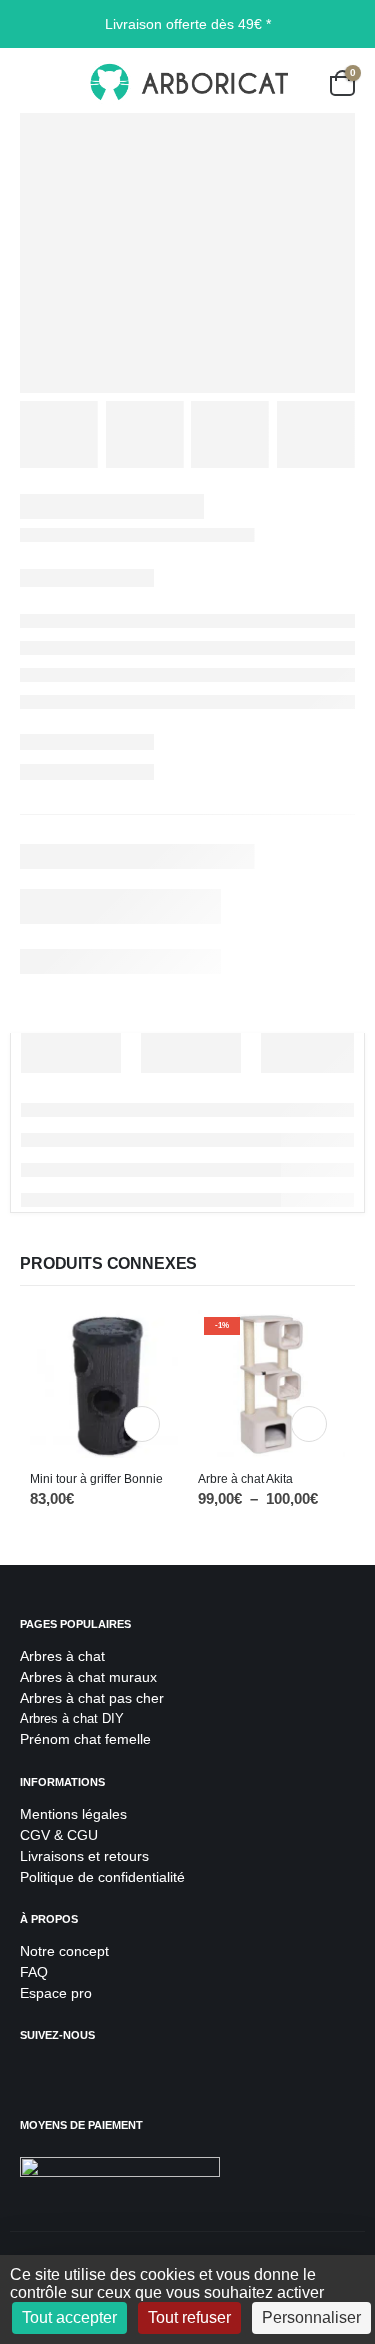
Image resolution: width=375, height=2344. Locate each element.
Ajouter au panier (142, 1424)
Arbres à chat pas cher (92, 1698)
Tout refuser (189, 2317)
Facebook (38, 2075)
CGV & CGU (59, 1835)
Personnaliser (311, 2317)
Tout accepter (69, 2317)
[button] (35, 83)
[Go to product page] (104, 1384)
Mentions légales (73, 1814)
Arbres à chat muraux (90, 1677)
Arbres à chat (62, 1656)
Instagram (79, 2075)
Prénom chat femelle (85, 1739)
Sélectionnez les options (309, 1424)
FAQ (34, 1972)
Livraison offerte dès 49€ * (188, 24)
